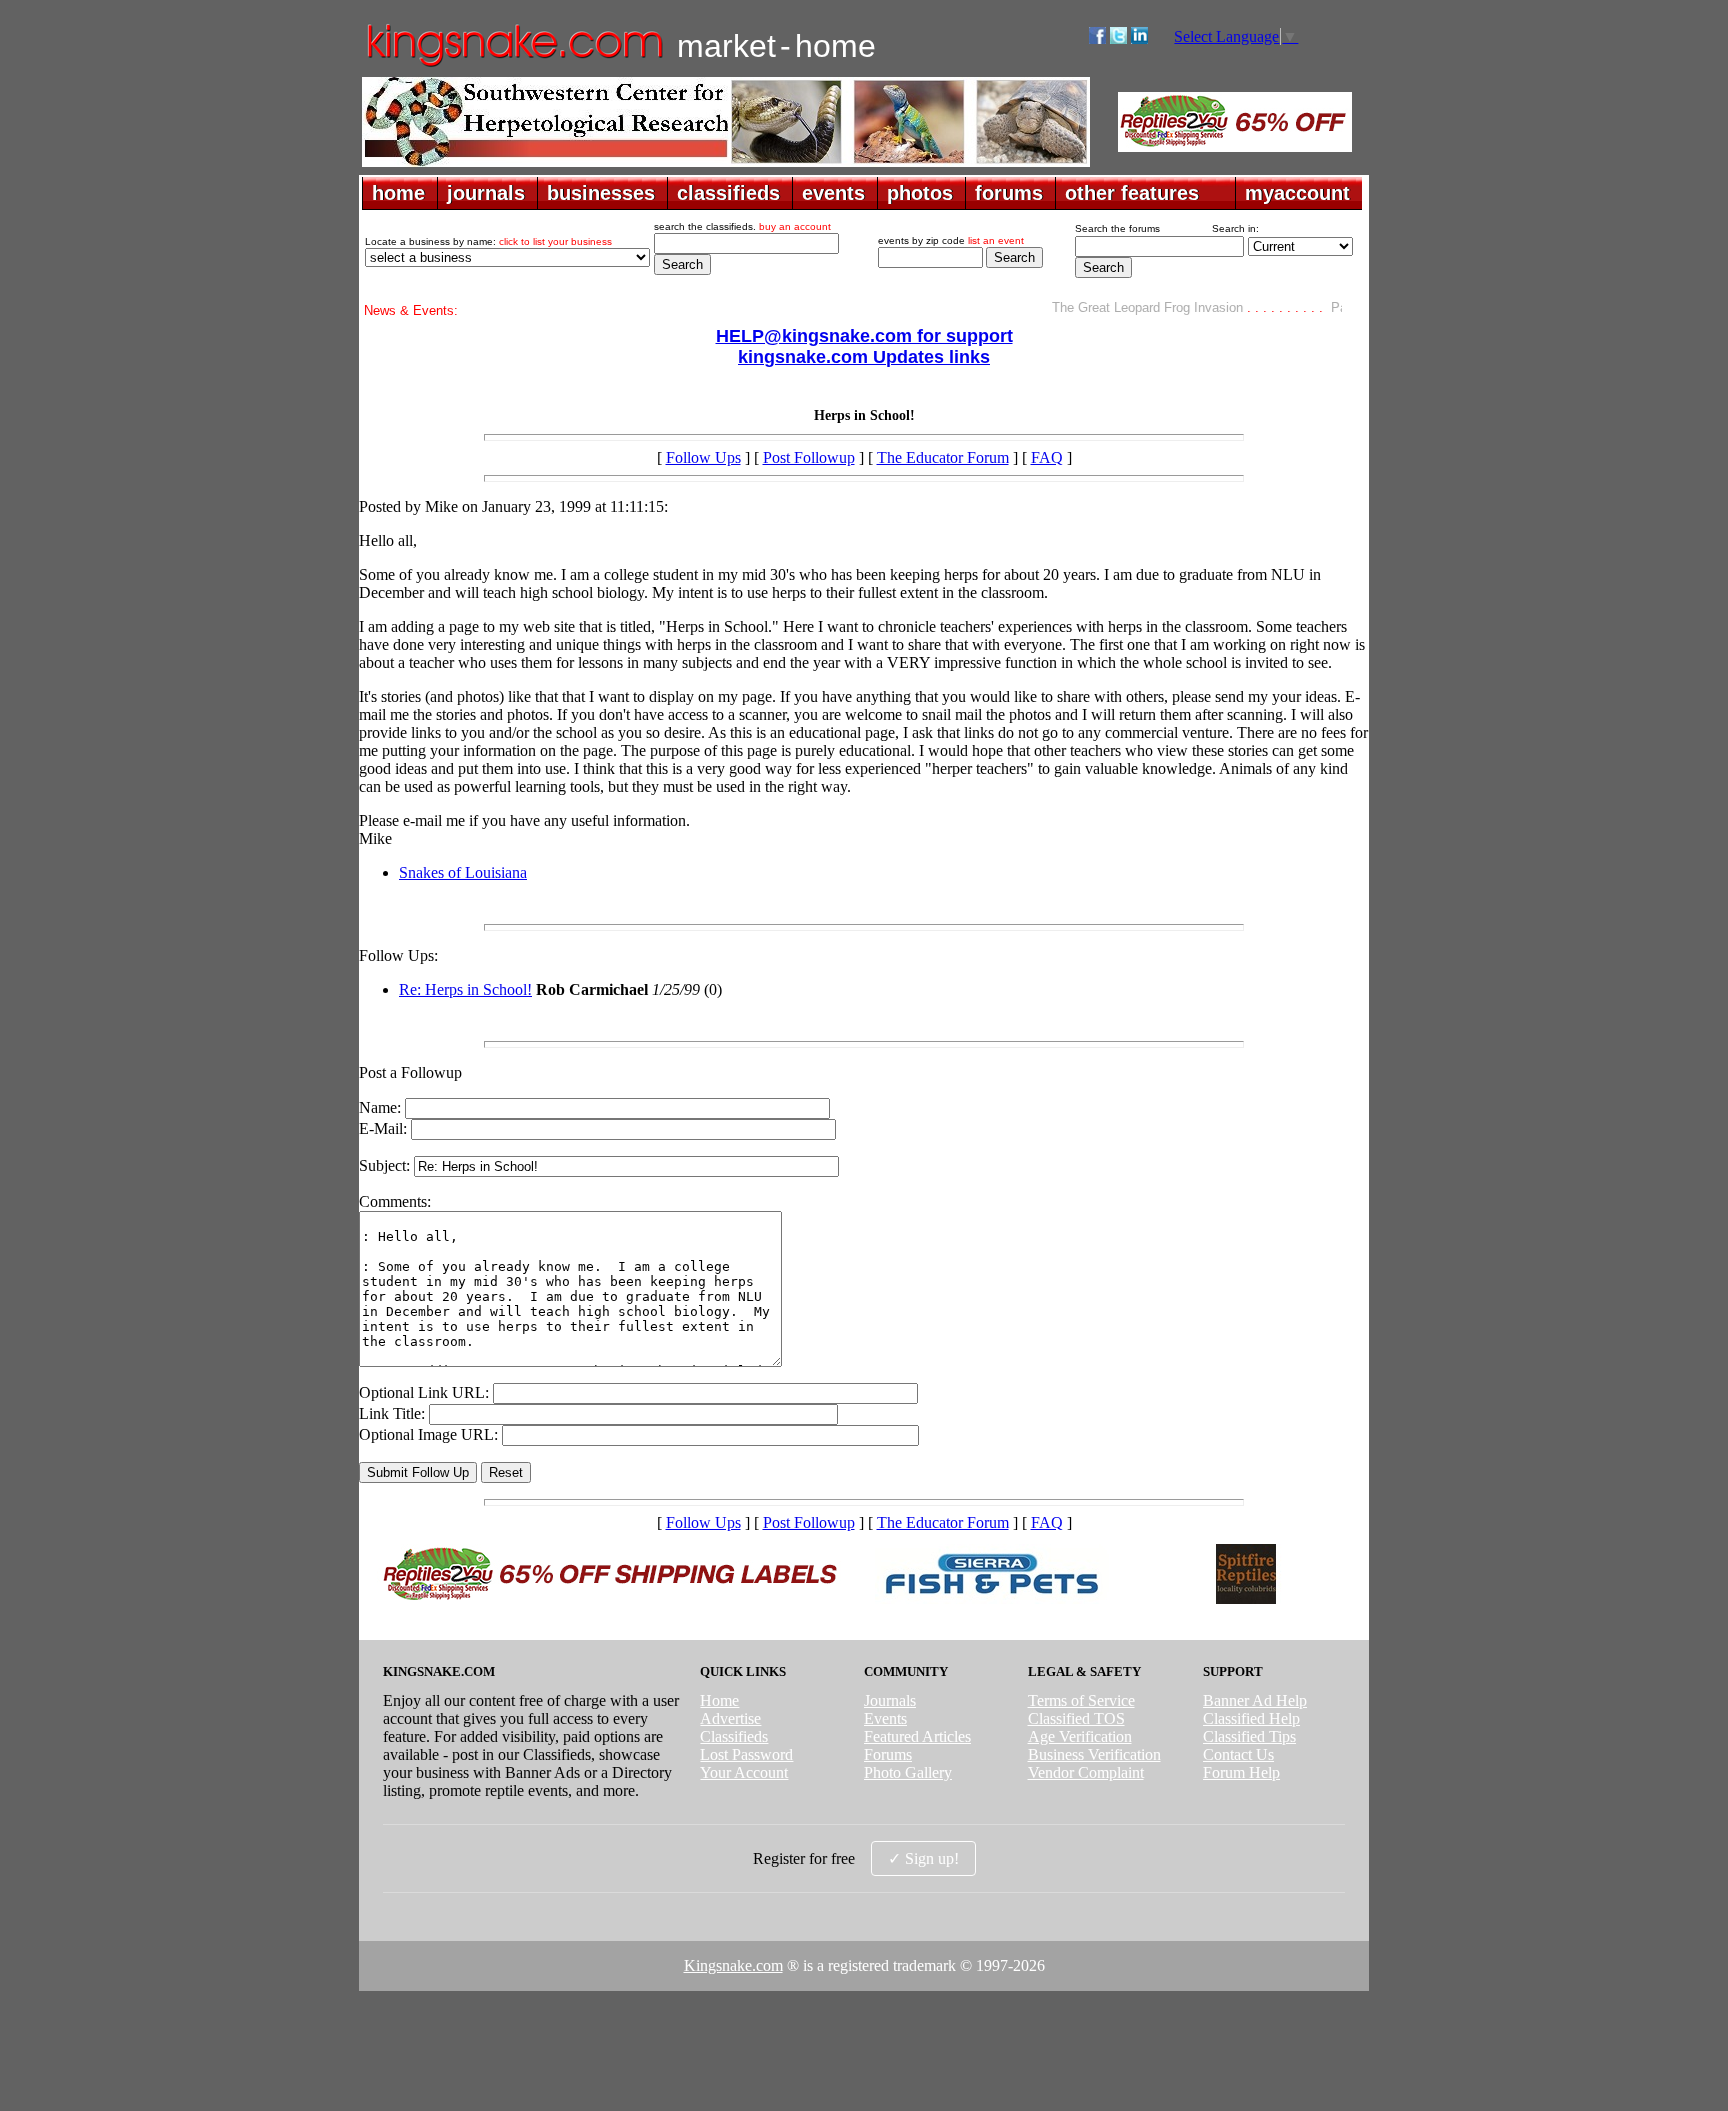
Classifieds (734, 1736)
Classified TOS (1076, 1718)
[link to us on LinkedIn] (1139, 38)
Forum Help (1241, 1772)
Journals (890, 1700)
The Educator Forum (943, 457)
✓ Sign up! (923, 1858)
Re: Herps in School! (465, 989)
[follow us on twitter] (1118, 38)
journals (486, 193)
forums (1009, 193)
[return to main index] (513, 65)
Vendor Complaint (1086, 1772)
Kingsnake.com (733, 1965)
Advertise (730, 1718)
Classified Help (1251, 1718)
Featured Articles (917, 1736)
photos (920, 193)
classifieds (728, 193)
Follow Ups (703, 457)
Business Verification (1094, 1754)
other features (1132, 193)
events (833, 193)
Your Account (744, 1772)
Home (719, 1700)
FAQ (1047, 457)
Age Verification (1080, 1736)
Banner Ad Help (1255, 1700)
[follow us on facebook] (1097, 38)
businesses (601, 193)
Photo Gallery (908, 1772)
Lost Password (746, 1754)
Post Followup (809, 457)
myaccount (1297, 193)
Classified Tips (1249, 1736)
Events (885, 1718)
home (398, 193)
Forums (888, 1754)
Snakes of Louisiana (463, 872)
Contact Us (1238, 1754)
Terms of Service (1081, 1700)
